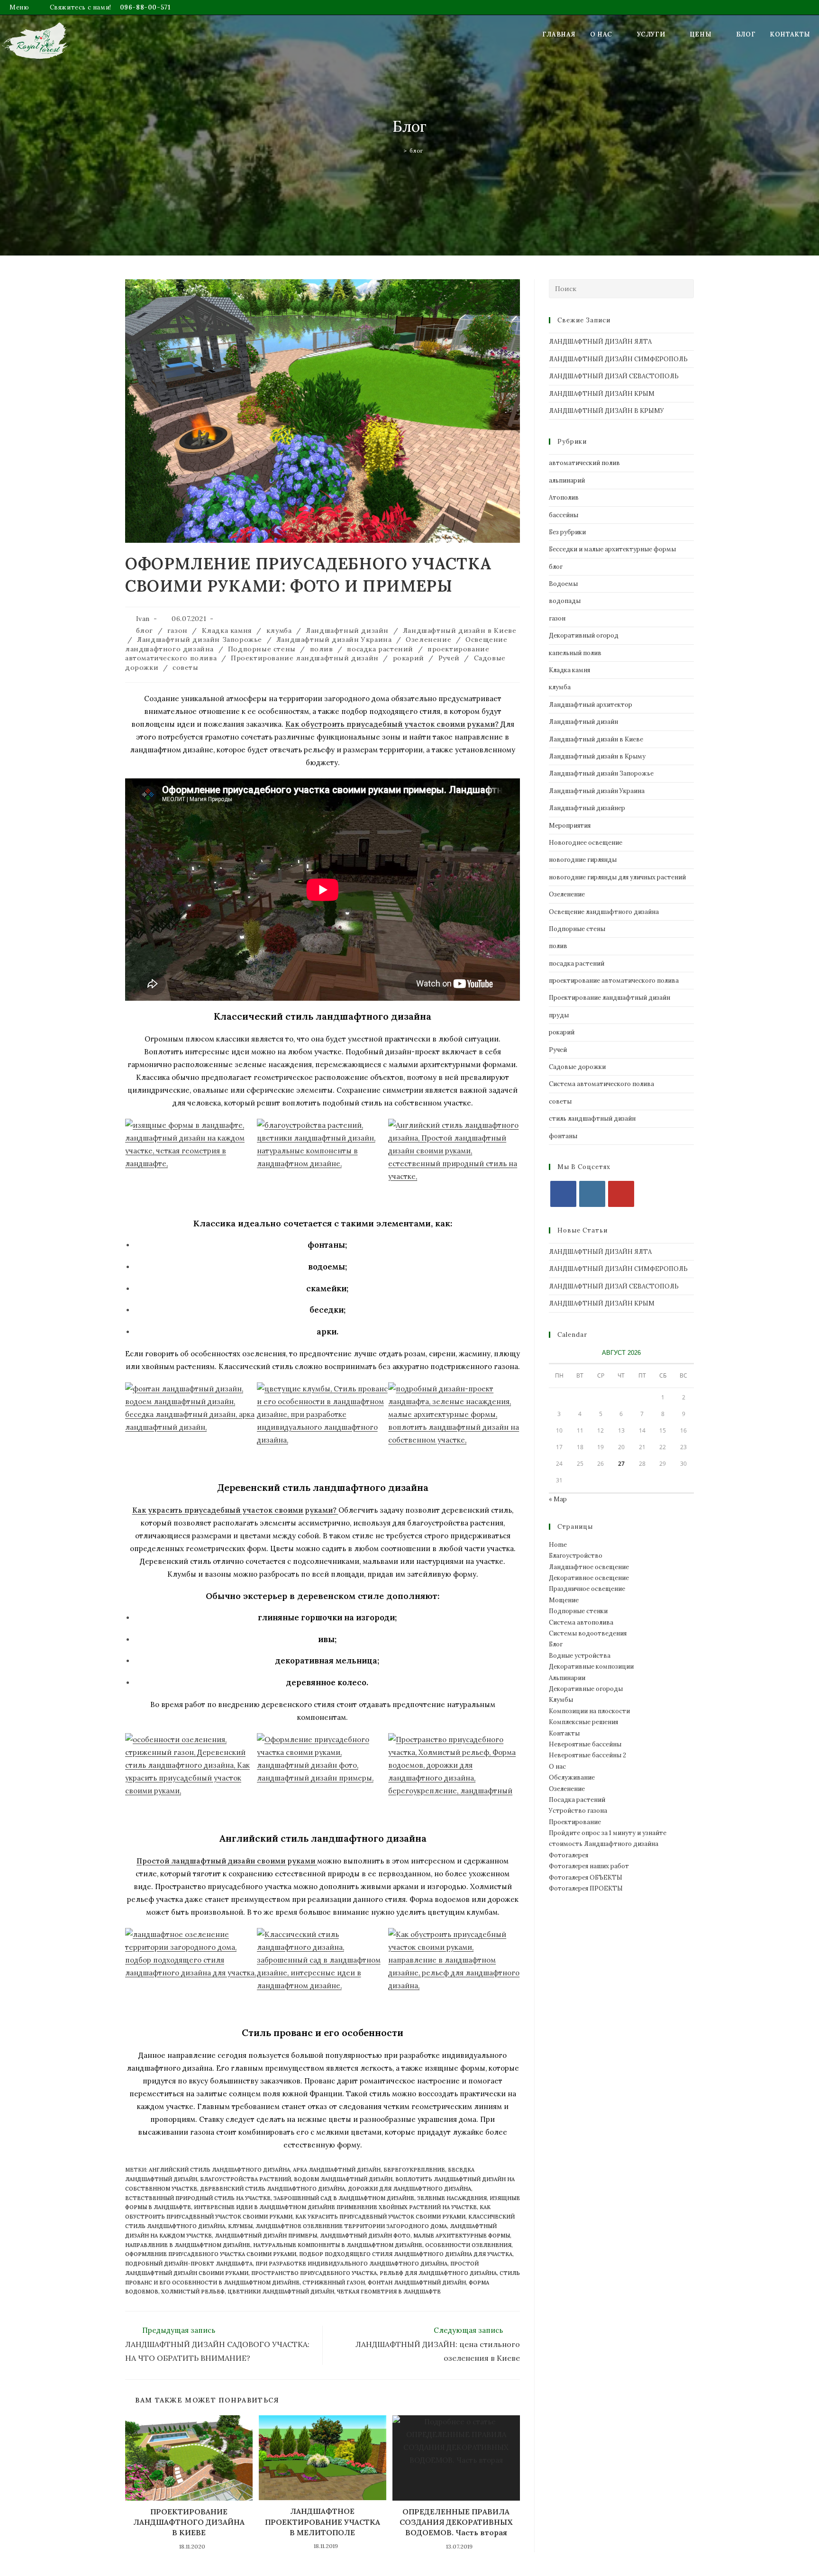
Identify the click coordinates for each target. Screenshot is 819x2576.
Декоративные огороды (586, 1689)
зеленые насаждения (452, 2198)
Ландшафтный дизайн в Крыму (597, 756)
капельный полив (575, 653)
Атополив (564, 498)
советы (186, 667)
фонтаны (563, 1136)
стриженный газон (334, 2283)
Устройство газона (578, 1811)
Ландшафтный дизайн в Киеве (460, 630)
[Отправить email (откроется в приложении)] (806, 8)
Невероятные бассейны (585, 1744)
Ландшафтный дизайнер (587, 808)
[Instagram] (592, 1194)
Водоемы (563, 584)
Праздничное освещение (587, 1589)
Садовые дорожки (577, 1067)
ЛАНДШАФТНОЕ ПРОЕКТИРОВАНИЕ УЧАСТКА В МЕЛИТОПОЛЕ (323, 2522)
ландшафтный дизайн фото (365, 2236)
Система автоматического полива (601, 1084)
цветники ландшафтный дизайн (281, 2292)
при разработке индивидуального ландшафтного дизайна (351, 2264)
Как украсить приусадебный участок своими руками (380, 2217)
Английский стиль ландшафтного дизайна (219, 2170)
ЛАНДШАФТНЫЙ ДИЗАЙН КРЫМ (602, 394)
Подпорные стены (262, 649)
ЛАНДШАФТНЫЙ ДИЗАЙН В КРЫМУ (606, 411)
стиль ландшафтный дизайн (592, 1119)
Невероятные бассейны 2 (587, 1755)
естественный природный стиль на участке (198, 2198)
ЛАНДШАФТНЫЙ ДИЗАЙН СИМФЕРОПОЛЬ (618, 359)
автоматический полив (584, 463)
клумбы (240, 2226)
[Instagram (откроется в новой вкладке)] (789, 8)
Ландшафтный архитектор (591, 705)
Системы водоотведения (588, 1633)
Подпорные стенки (578, 1611)
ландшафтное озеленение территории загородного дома (351, 2226)
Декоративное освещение (589, 1578)
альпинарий (567, 480)
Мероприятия (570, 826)
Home (558, 1545)
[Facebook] (563, 1194)
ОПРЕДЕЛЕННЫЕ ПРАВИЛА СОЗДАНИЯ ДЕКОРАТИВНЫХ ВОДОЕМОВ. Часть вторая (456, 2522)
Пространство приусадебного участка (314, 2273)
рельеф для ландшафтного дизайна (438, 2273)
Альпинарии (567, 1678)
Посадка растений (577, 1800)
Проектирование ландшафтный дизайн (305, 658)
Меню (19, 7)
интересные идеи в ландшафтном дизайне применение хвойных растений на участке (335, 2207)
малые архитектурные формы (462, 2236)
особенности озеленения (468, 2245)
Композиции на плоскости (589, 1711)
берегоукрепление (414, 2170)
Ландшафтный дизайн (347, 630)
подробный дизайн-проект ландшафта (189, 2264)
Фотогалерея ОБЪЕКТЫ (586, 1877)
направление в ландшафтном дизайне (188, 2245)
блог (416, 151)
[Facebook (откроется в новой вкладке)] (780, 8)
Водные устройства (580, 1656)
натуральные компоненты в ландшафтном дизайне (338, 2245)
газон (177, 630)
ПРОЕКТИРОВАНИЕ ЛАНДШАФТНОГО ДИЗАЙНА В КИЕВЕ (189, 2522)
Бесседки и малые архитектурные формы (612, 549)
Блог (556, 1644)
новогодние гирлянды (583, 860)
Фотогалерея (569, 1855)
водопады (565, 601)
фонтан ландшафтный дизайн (417, 2283)
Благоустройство (576, 1556)
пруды (559, 1015)
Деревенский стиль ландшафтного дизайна (273, 2189)
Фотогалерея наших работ (589, 1866)
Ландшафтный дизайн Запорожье (200, 639)
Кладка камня (227, 630)
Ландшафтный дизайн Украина (334, 639)
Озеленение (428, 639)
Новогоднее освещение (586, 843)
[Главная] (398, 151)
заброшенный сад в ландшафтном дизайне (344, 2198)
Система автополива (581, 1622)
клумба (279, 630)
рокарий (409, 658)
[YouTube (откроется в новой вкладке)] (798, 8)
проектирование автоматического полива (614, 981)
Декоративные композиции (591, 1667)
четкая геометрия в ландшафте (389, 2292)
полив (322, 649)
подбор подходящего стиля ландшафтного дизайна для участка (406, 2254)
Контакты (564, 1733)
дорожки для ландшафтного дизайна (409, 2189)
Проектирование (575, 1822)
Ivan (143, 619)
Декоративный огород (584, 635)
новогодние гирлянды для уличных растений (617, 877)
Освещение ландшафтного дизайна (604, 912)
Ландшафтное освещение (589, 1567)
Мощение (564, 1600)
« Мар (558, 1499)
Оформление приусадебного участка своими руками (211, 2254)
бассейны (564, 515)
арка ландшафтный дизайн (337, 2170)
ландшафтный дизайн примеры (266, 2236)
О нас (557, 1767)
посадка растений (380, 649)
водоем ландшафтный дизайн (343, 2179)
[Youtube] (621, 1194)
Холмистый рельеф (193, 2292)
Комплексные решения (583, 1722)
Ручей (449, 658)
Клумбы (561, 1700)
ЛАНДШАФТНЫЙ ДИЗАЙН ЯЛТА (600, 342)
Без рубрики (567, 532)
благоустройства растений (246, 2179)
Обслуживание (572, 1777)
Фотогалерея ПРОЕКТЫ (586, 1888)
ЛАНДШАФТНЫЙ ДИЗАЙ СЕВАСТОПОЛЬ (614, 376)
